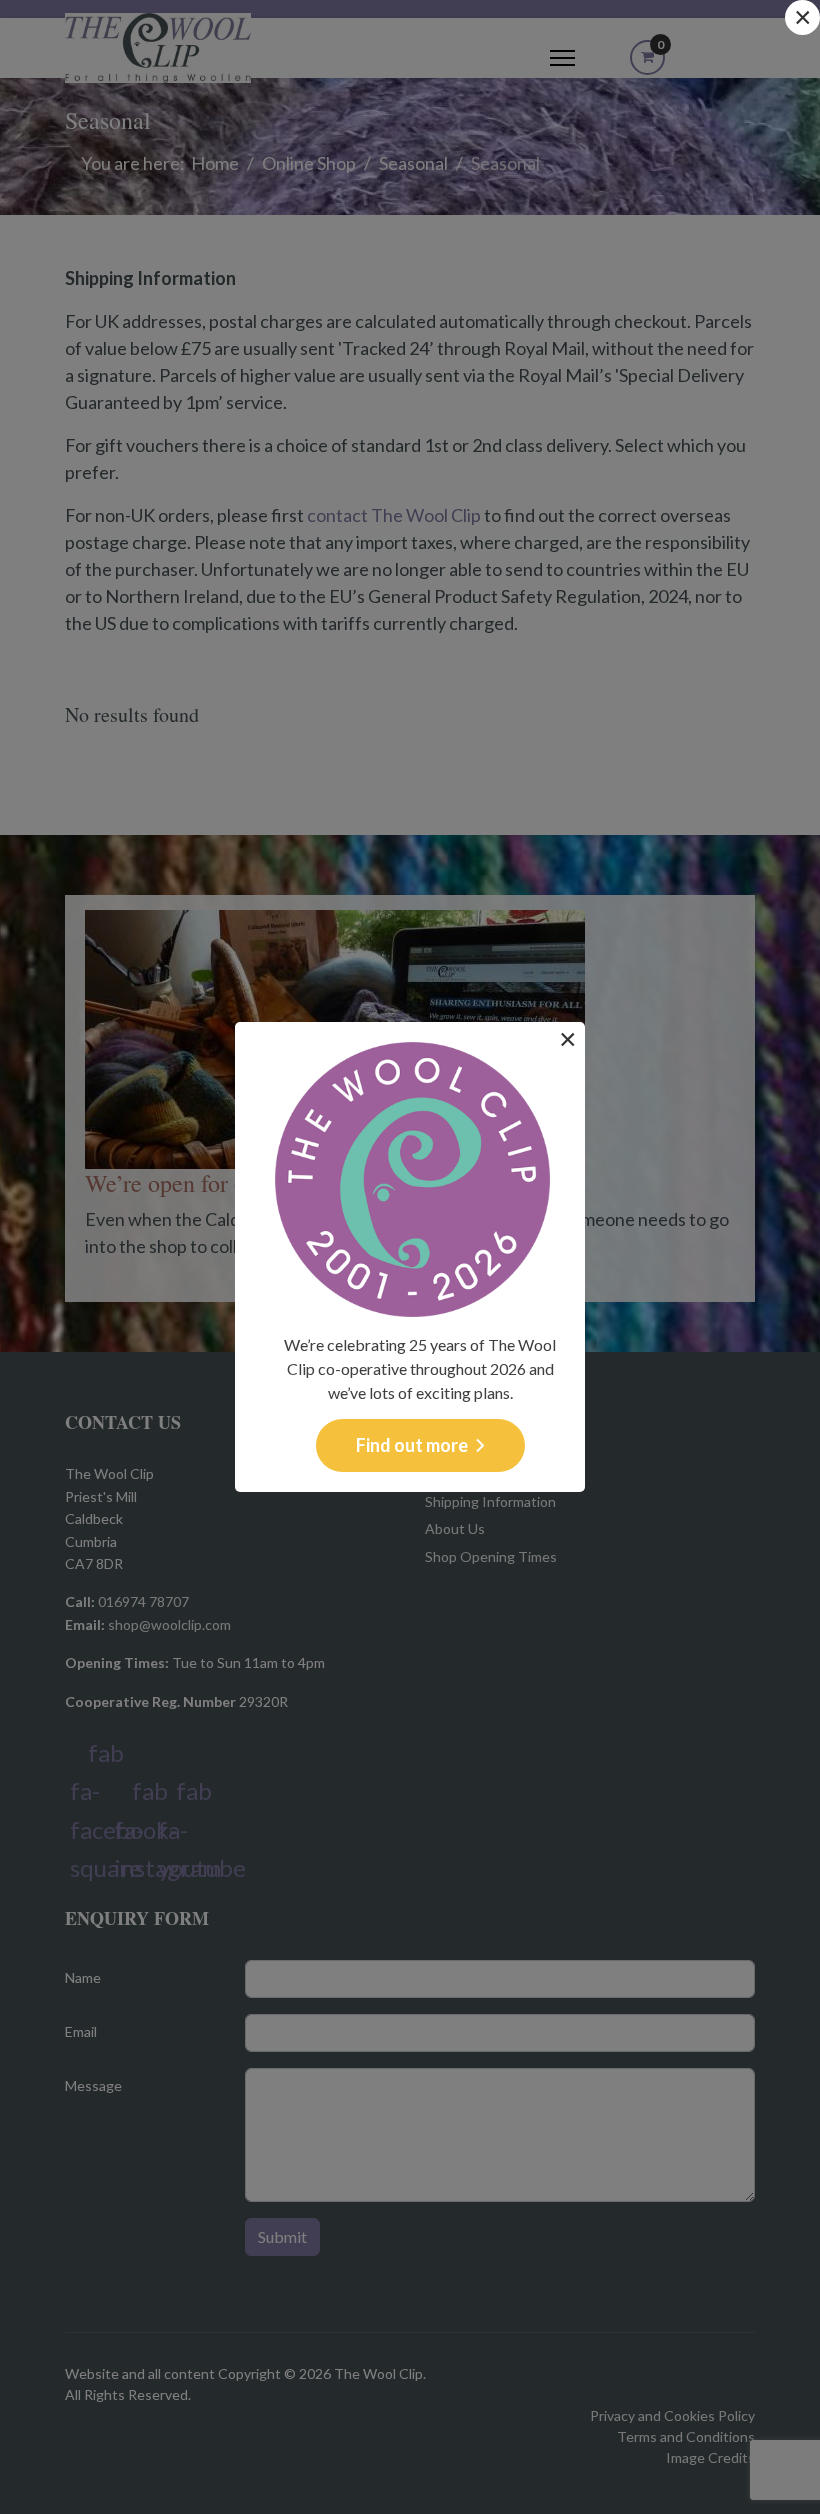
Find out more (412, 1445)
